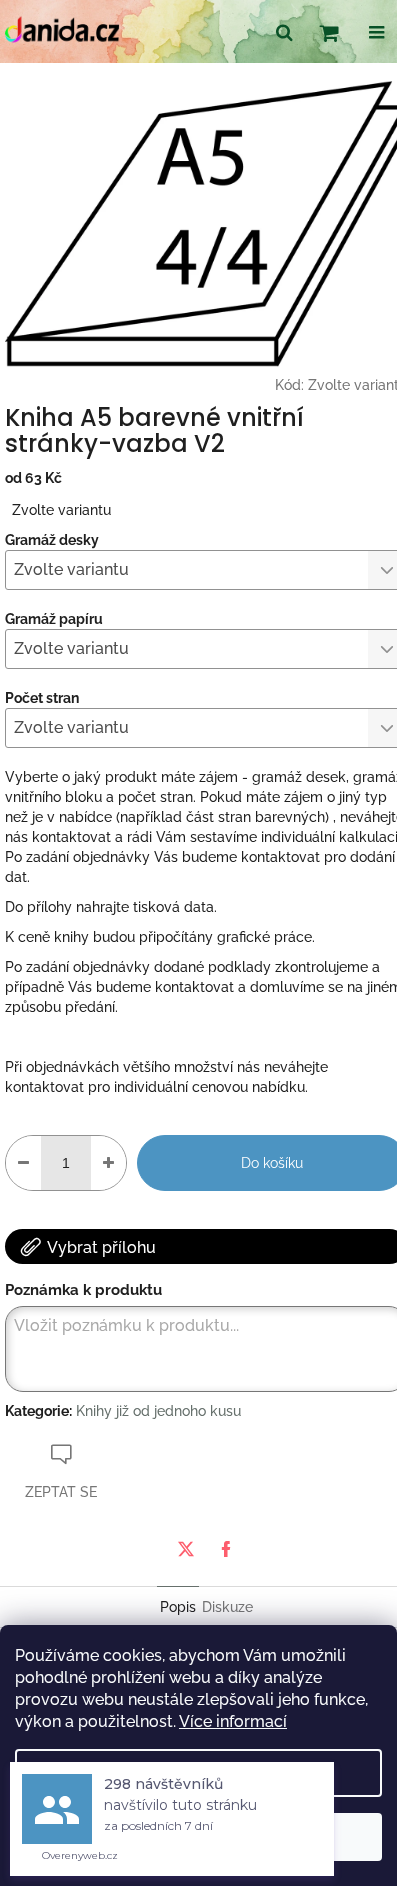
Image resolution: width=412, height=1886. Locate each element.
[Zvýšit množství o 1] (108, 1163)
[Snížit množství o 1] (23, 1163)
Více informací (233, 1721)
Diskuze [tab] (227, 1607)
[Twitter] (186, 1549)
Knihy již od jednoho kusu (158, 1411)
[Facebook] (226, 1549)
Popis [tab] (178, 1607)
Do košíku (272, 1163)
